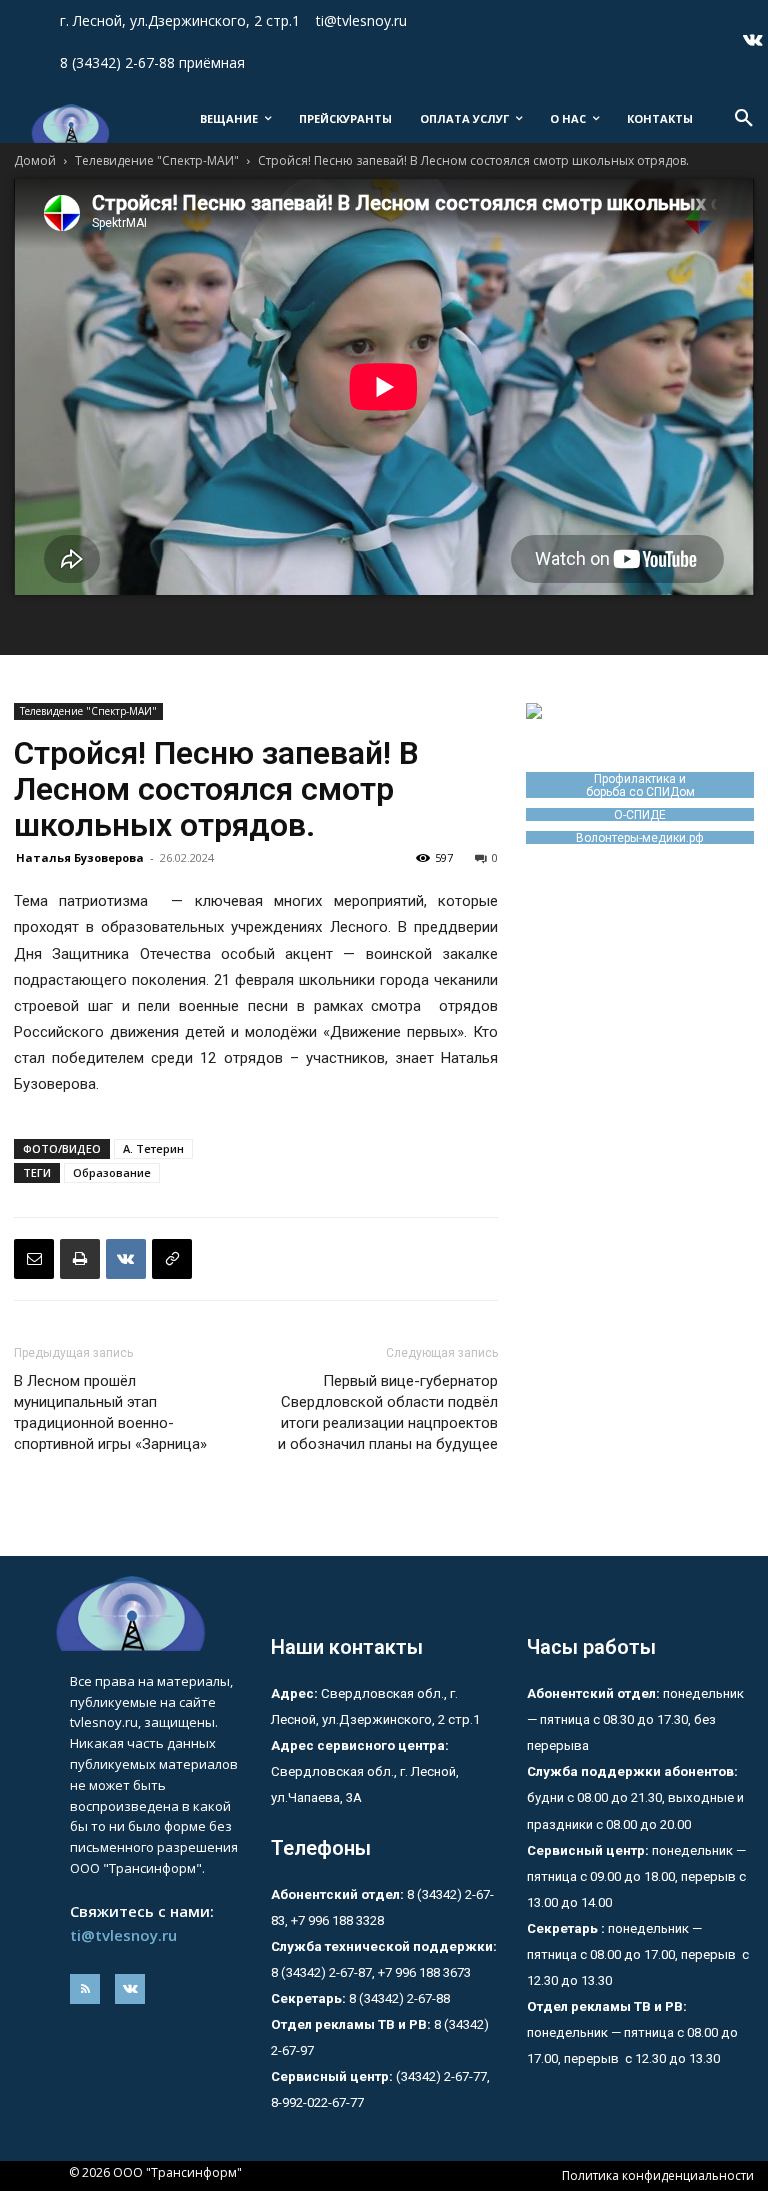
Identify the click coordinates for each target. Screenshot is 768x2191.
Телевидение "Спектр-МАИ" (157, 160)
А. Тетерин (153, 1148)
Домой (35, 160)
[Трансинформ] (69, 123)
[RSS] (85, 1989)
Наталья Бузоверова (80, 857)
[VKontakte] (753, 42)
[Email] (34, 1259)
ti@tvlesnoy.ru (123, 1935)
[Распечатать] (80, 1259)
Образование (112, 1172)
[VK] (126, 1259)
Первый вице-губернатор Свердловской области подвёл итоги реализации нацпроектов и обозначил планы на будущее (388, 1412)
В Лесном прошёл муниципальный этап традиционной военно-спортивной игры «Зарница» (110, 1412)
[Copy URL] (172, 1259)
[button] (744, 119)
